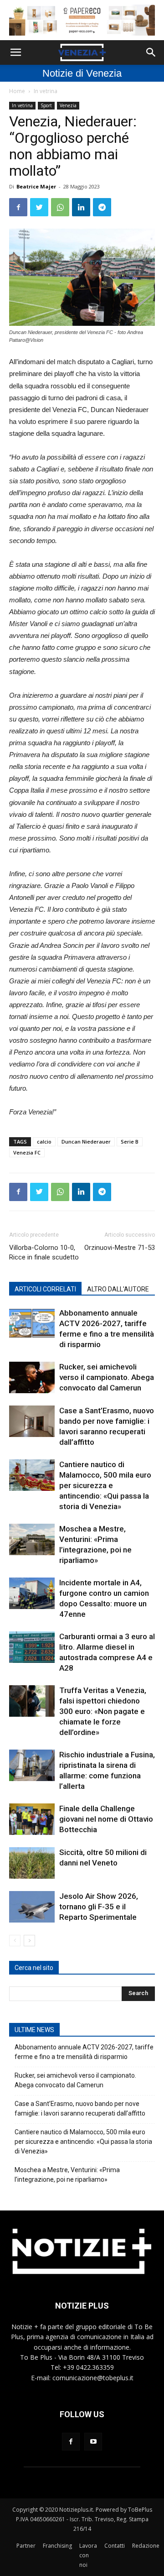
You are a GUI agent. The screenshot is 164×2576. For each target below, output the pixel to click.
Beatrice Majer (36, 186)
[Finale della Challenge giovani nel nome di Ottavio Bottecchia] (32, 1819)
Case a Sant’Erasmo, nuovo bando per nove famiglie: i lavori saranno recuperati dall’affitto (80, 2108)
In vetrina (46, 91)
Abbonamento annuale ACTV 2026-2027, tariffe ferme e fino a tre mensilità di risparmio (84, 2052)
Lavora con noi (88, 2555)
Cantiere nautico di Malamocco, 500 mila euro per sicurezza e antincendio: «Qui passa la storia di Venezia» (105, 1485)
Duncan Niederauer (86, 1142)
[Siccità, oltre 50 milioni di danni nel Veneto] (32, 1863)
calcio (44, 1142)
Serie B (130, 1142)
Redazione (146, 2546)
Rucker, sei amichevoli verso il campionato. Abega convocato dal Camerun (107, 1377)
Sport (46, 105)
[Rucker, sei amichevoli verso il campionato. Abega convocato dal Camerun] (32, 1377)
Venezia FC (27, 1152)
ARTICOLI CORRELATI (45, 1289)
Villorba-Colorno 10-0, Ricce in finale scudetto (44, 1252)
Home (17, 91)
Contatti (115, 2546)
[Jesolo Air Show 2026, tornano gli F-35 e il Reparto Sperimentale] (32, 1907)
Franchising (57, 2546)
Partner (26, 2546)
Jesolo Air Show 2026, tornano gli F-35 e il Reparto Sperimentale (99, 1907)
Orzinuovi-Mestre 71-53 (120, 1248)
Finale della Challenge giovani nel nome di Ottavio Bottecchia (106, 1819)
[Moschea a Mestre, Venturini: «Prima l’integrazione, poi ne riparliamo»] (32, 1539)
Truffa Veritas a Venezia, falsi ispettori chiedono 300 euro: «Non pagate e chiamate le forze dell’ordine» (103, 1711)
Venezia (68, 105)
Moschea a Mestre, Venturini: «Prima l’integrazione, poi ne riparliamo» (67, 2175)
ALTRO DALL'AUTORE (118, 1289)
